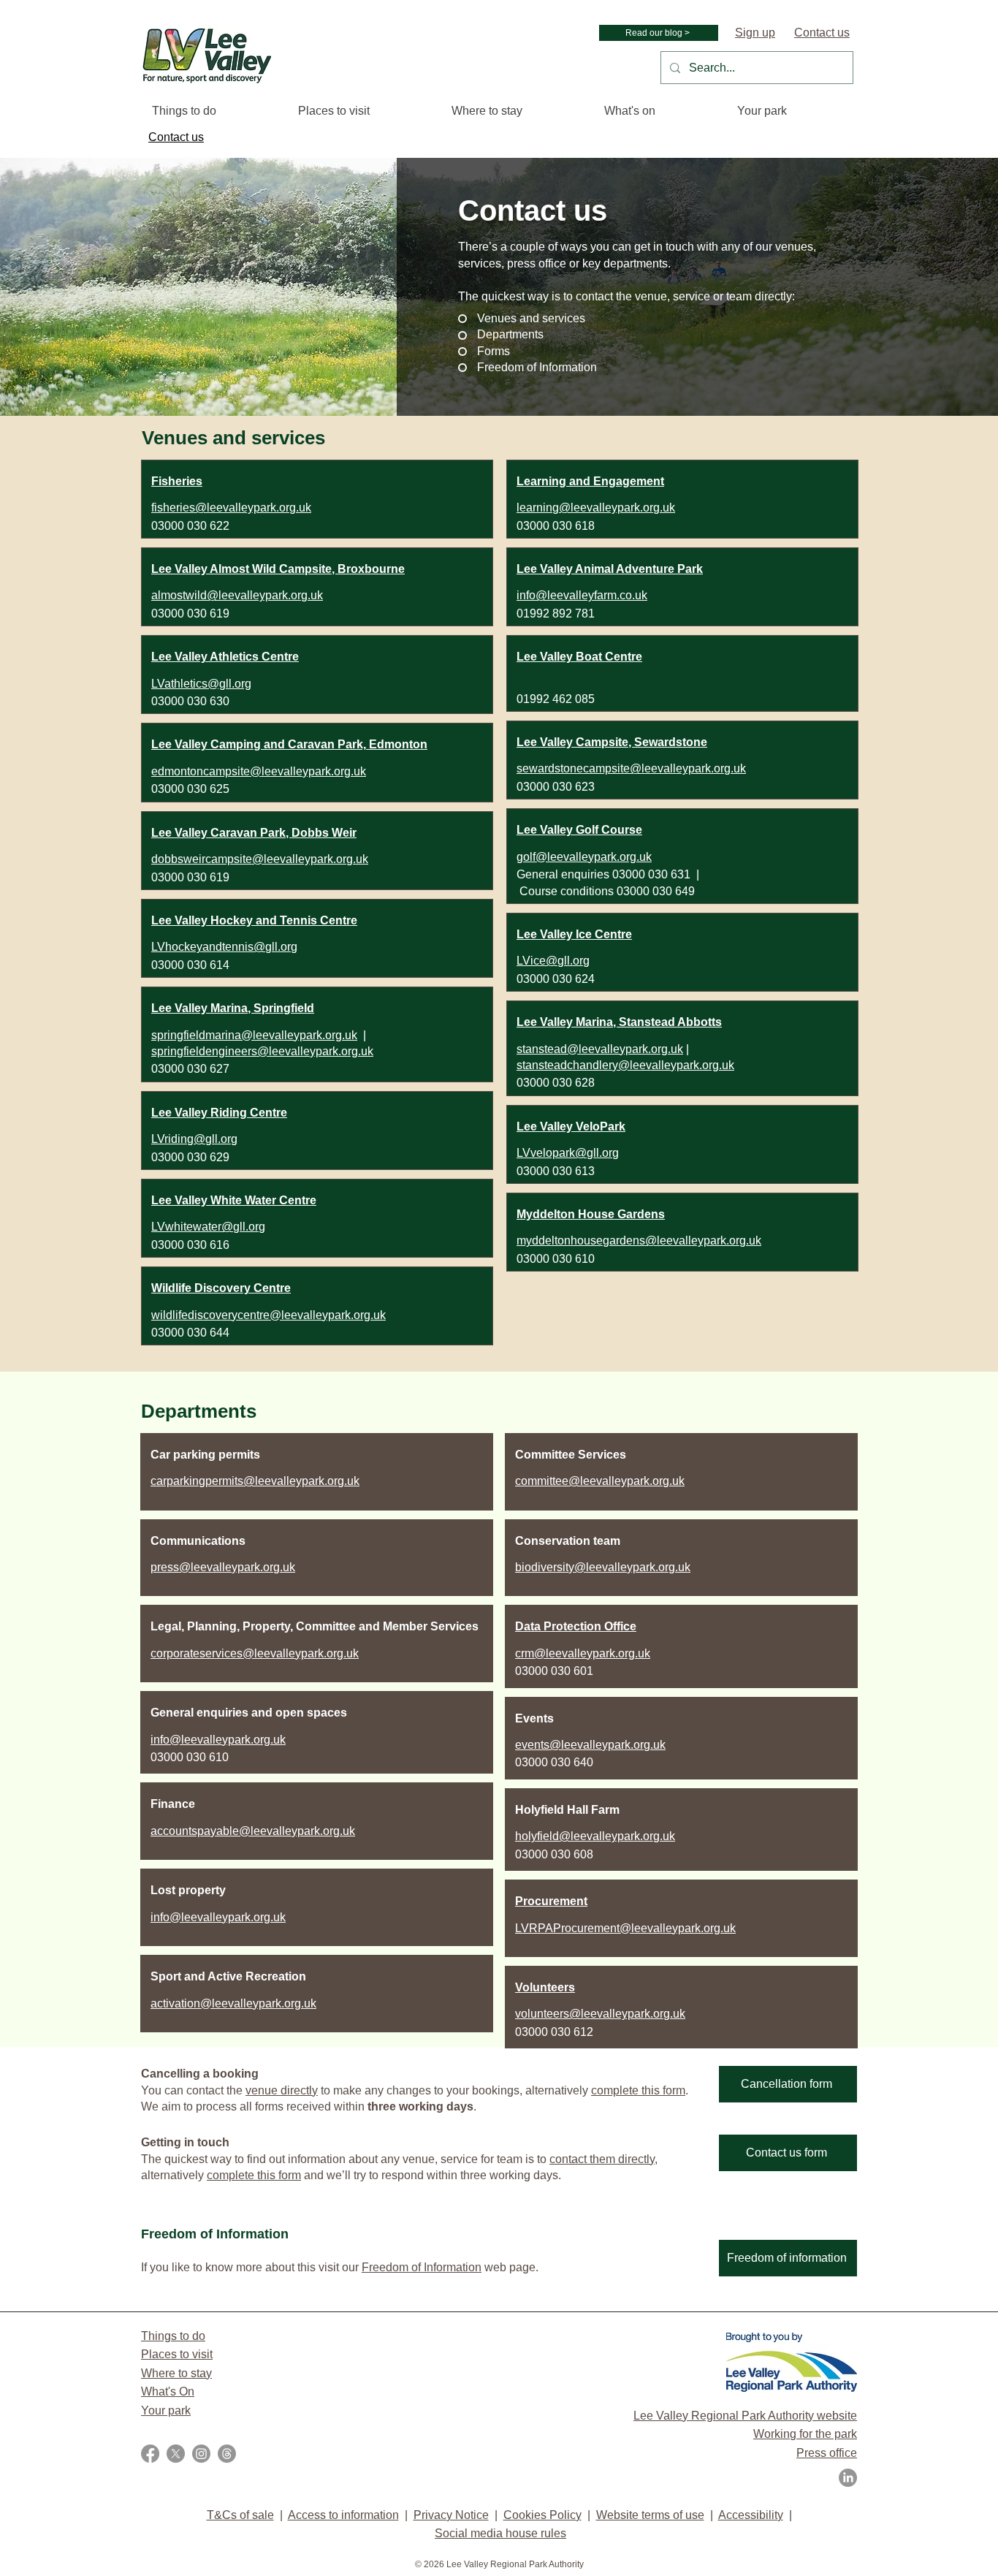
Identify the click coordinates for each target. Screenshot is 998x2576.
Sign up (755, 33)
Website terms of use (650, 2515)
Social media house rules (500, 2533)
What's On (168, 2391)
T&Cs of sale (240, 2515)
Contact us (822, 33)
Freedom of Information (422, 2267)
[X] (176, 2454)
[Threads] (227, 2454)
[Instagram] (201, 2454)
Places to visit (177, 2354)
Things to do (173, 2336)
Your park (166, 2410)
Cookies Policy (542, 2515)
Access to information (343, 2515)
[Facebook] (150, 2454)
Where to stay (176, 2373)
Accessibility (751, 2515)
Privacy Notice (451, 2515)
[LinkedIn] (848, 2478)
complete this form (638, 2090)
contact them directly (602, 2159)
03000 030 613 (556, 1171)
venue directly (282, 2090)
